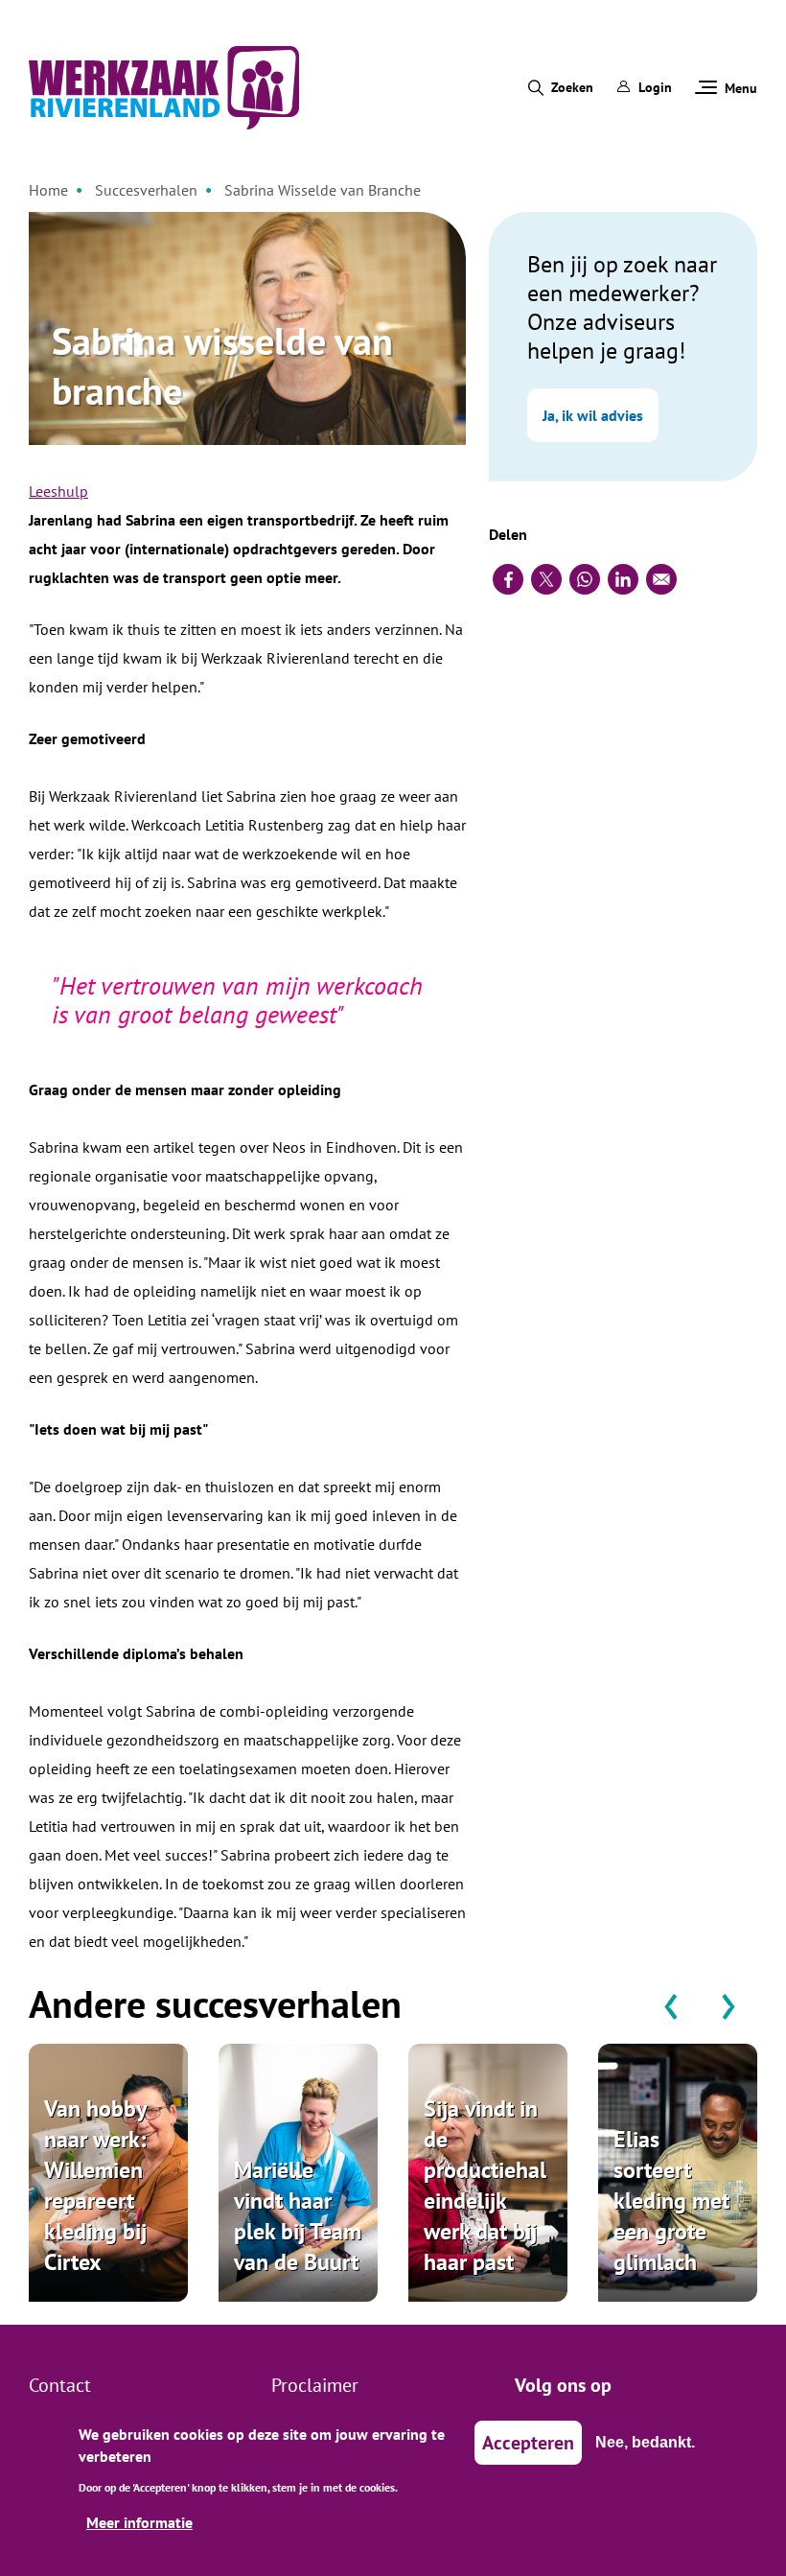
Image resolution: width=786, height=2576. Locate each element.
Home (48, 190)
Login (655, 87)
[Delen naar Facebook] (508, 579)
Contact (60, 2385)
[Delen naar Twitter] (546, 579)
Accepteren (528, 2443)
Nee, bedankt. (645, 2442)
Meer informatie (139, 2522)
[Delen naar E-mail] (661, 579)
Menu (741, 88)
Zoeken (572, 87)
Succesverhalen (146, 190)
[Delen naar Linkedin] (623, 579)
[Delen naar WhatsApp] (585, 579)
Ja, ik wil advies (593, 415)
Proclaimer (315, 2385)
